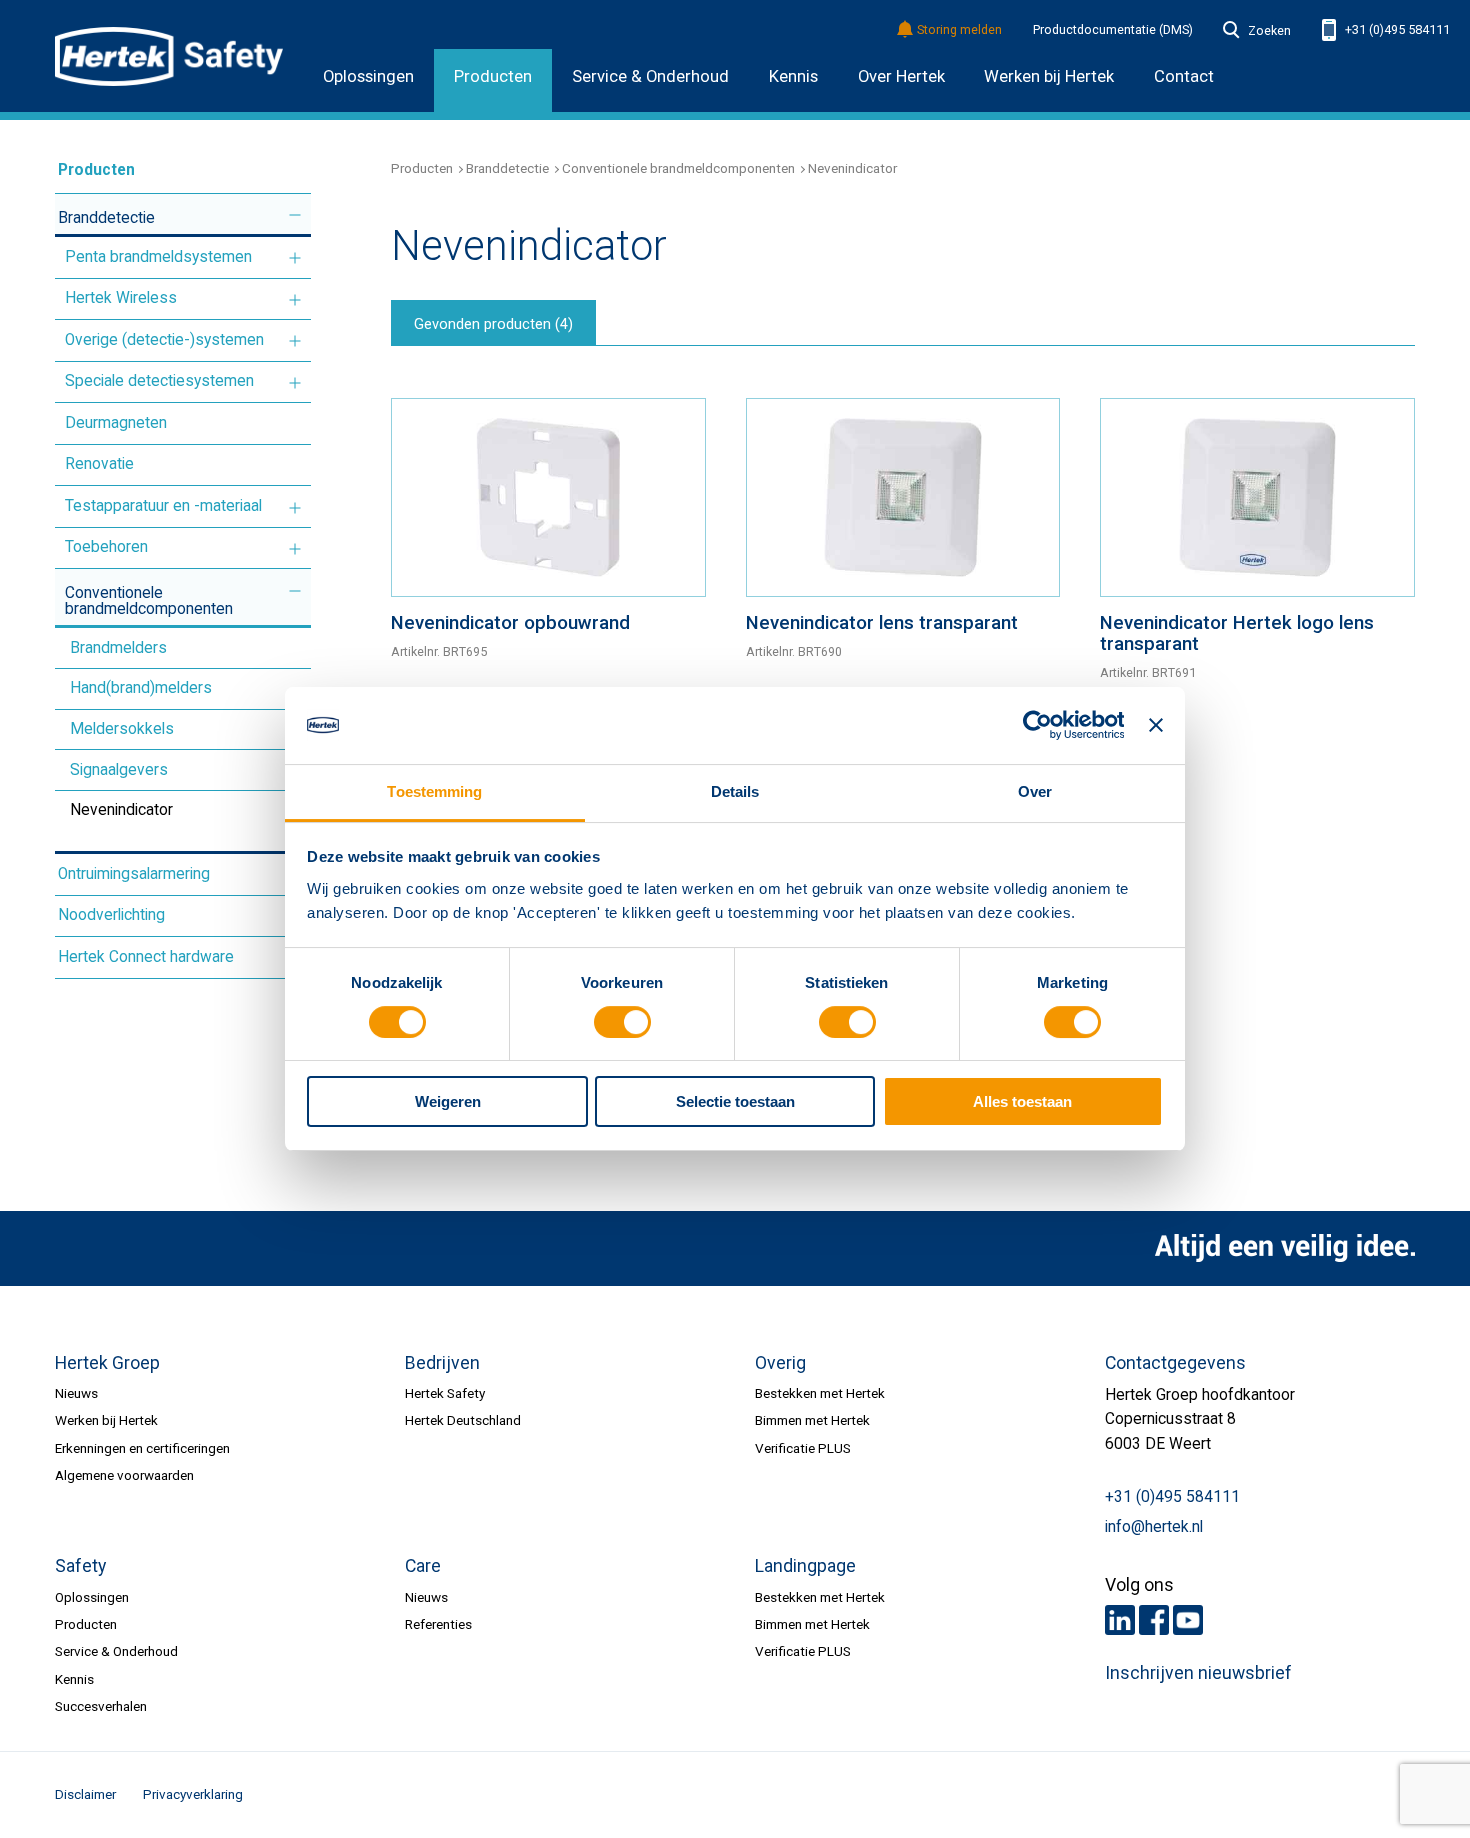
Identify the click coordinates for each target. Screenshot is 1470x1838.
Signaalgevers (119, 770)
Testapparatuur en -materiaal (163, 506)
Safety (80, 1566)
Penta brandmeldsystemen (158, 257)
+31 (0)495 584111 (1396, 29)
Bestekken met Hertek (820, 1393)
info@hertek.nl (1154, 1527)
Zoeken (1269, 31)
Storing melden (959, 30)
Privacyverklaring (193, 1794)
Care (423, 1566)
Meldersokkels (122, 729)
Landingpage (805, 1566)
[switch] (622, 1022)
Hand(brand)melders (141, 688)
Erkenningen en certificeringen (142, 1448)
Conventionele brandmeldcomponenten (149, 601)
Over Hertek (901, 76)
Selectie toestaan (735, 1101)
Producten (493, 76)
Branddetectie (106, 218)
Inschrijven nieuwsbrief (1198, 1673)
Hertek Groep (107, 1363)
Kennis (793, 76)
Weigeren (448, 1101)
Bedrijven (442, 1363)
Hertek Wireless (121, 298)
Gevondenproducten (493, 324)
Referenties (438, 1624)
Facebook (1154, 1620)
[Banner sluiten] (1156, 725)
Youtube (1188, 1620)
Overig (780, 1363)
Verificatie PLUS (803, 1448)
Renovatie (99, 464)
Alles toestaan (1022, 1101)
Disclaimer (85, 1794)
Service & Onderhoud (650, 76)
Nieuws (76, 1393)
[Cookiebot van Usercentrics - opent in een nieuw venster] (1036, 725)
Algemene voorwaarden (124, 1475)
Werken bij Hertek (106, 1420)
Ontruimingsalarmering (134, 874)
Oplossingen (368, 76)
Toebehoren (106, 547)
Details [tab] (735, 791)
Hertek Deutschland (463, 1420)
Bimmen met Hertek (812, 1420)
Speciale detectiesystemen (159, 381)
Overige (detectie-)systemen (164, 340)
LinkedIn (1120, 1620)
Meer (295, 215)
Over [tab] (1035, 791)
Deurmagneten (116, 423)
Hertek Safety (445, 1393)
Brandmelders (118, 648)
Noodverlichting (111, 915)
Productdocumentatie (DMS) (1113, 30)
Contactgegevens (1175, 1363)
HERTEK (169, 56)
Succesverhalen (101, 1706)
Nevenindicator (121, 810)
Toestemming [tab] (434, 791)
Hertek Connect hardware (146, 957)
